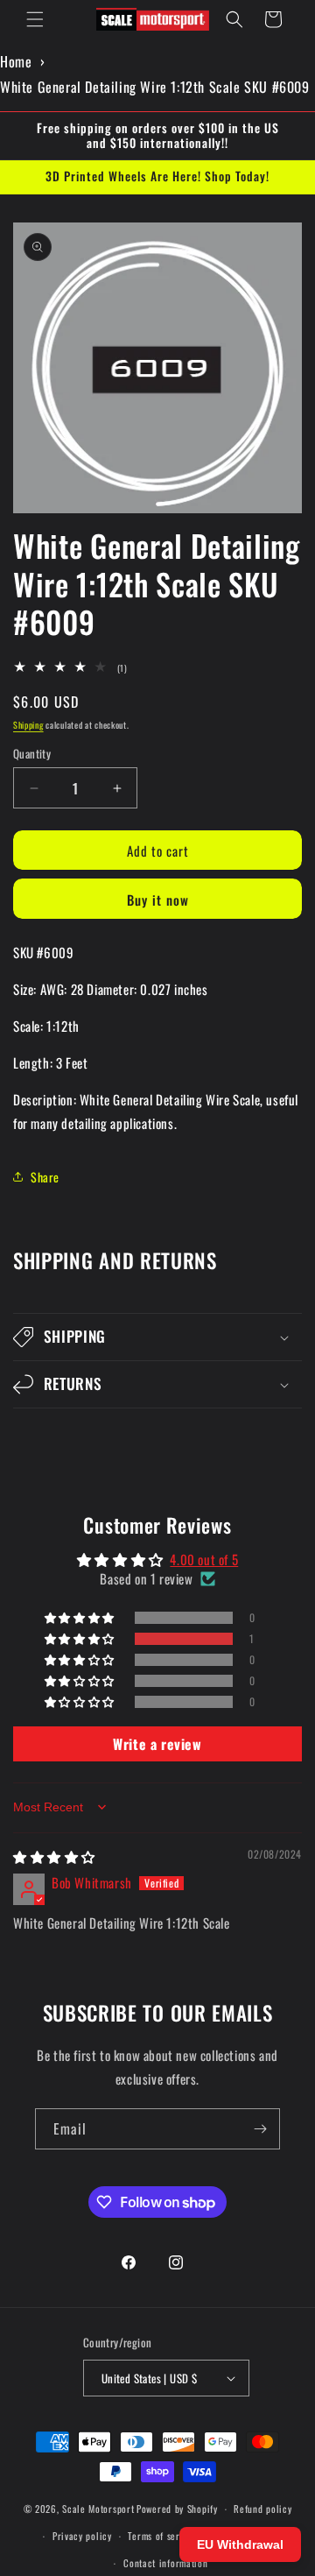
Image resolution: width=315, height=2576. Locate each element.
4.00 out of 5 (204, 1559)
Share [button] (45, 1177)
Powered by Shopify (177, 2509)
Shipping (28, 725)
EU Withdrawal (240, 2544)
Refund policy (262, 2509)
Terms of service (162, 2536)
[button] (35, 19)
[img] (54, 1856)
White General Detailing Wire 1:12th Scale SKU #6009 (155, 87)
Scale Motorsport (98, 2509)
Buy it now (158, 900)
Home (16, 61)
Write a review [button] (157, 1744)
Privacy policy (82, 2536)
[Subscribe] (260, 2129)
